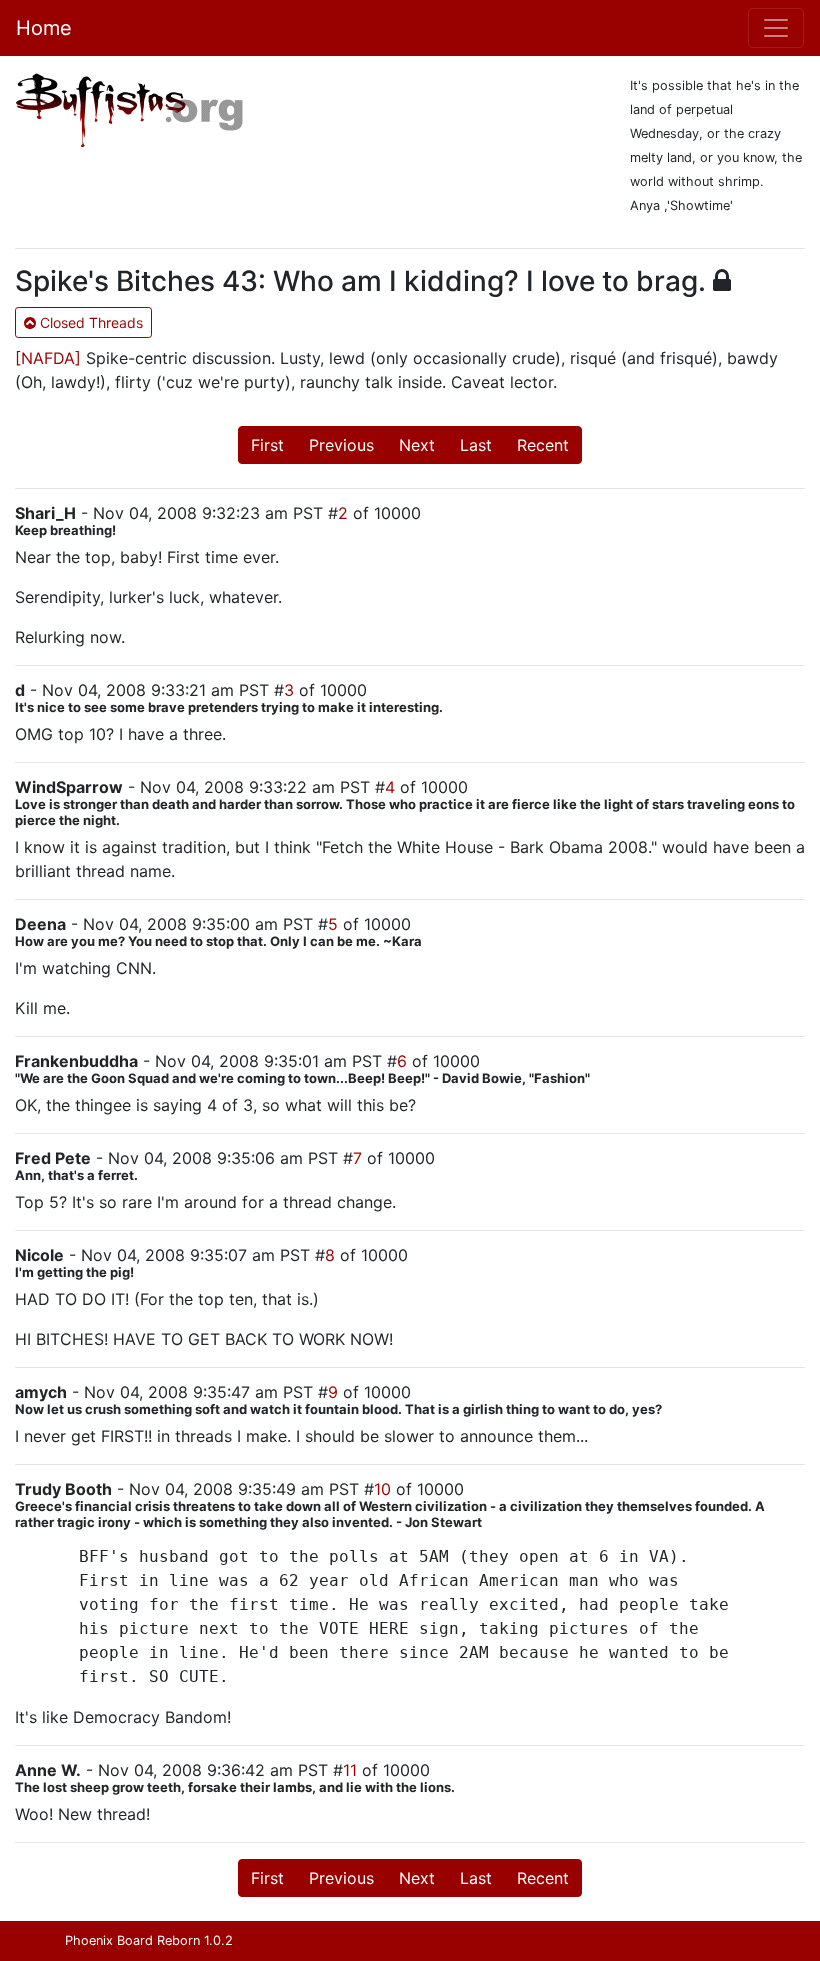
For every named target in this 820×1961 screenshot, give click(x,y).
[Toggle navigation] (776, 28)
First (267, 445)
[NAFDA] (48, 358)
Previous (341, 445)
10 (382, 1489)
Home (44, 28)
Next (417, 445)
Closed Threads (89, 322)
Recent (543, 445)
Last (476, 445)
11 (350, 1770)
